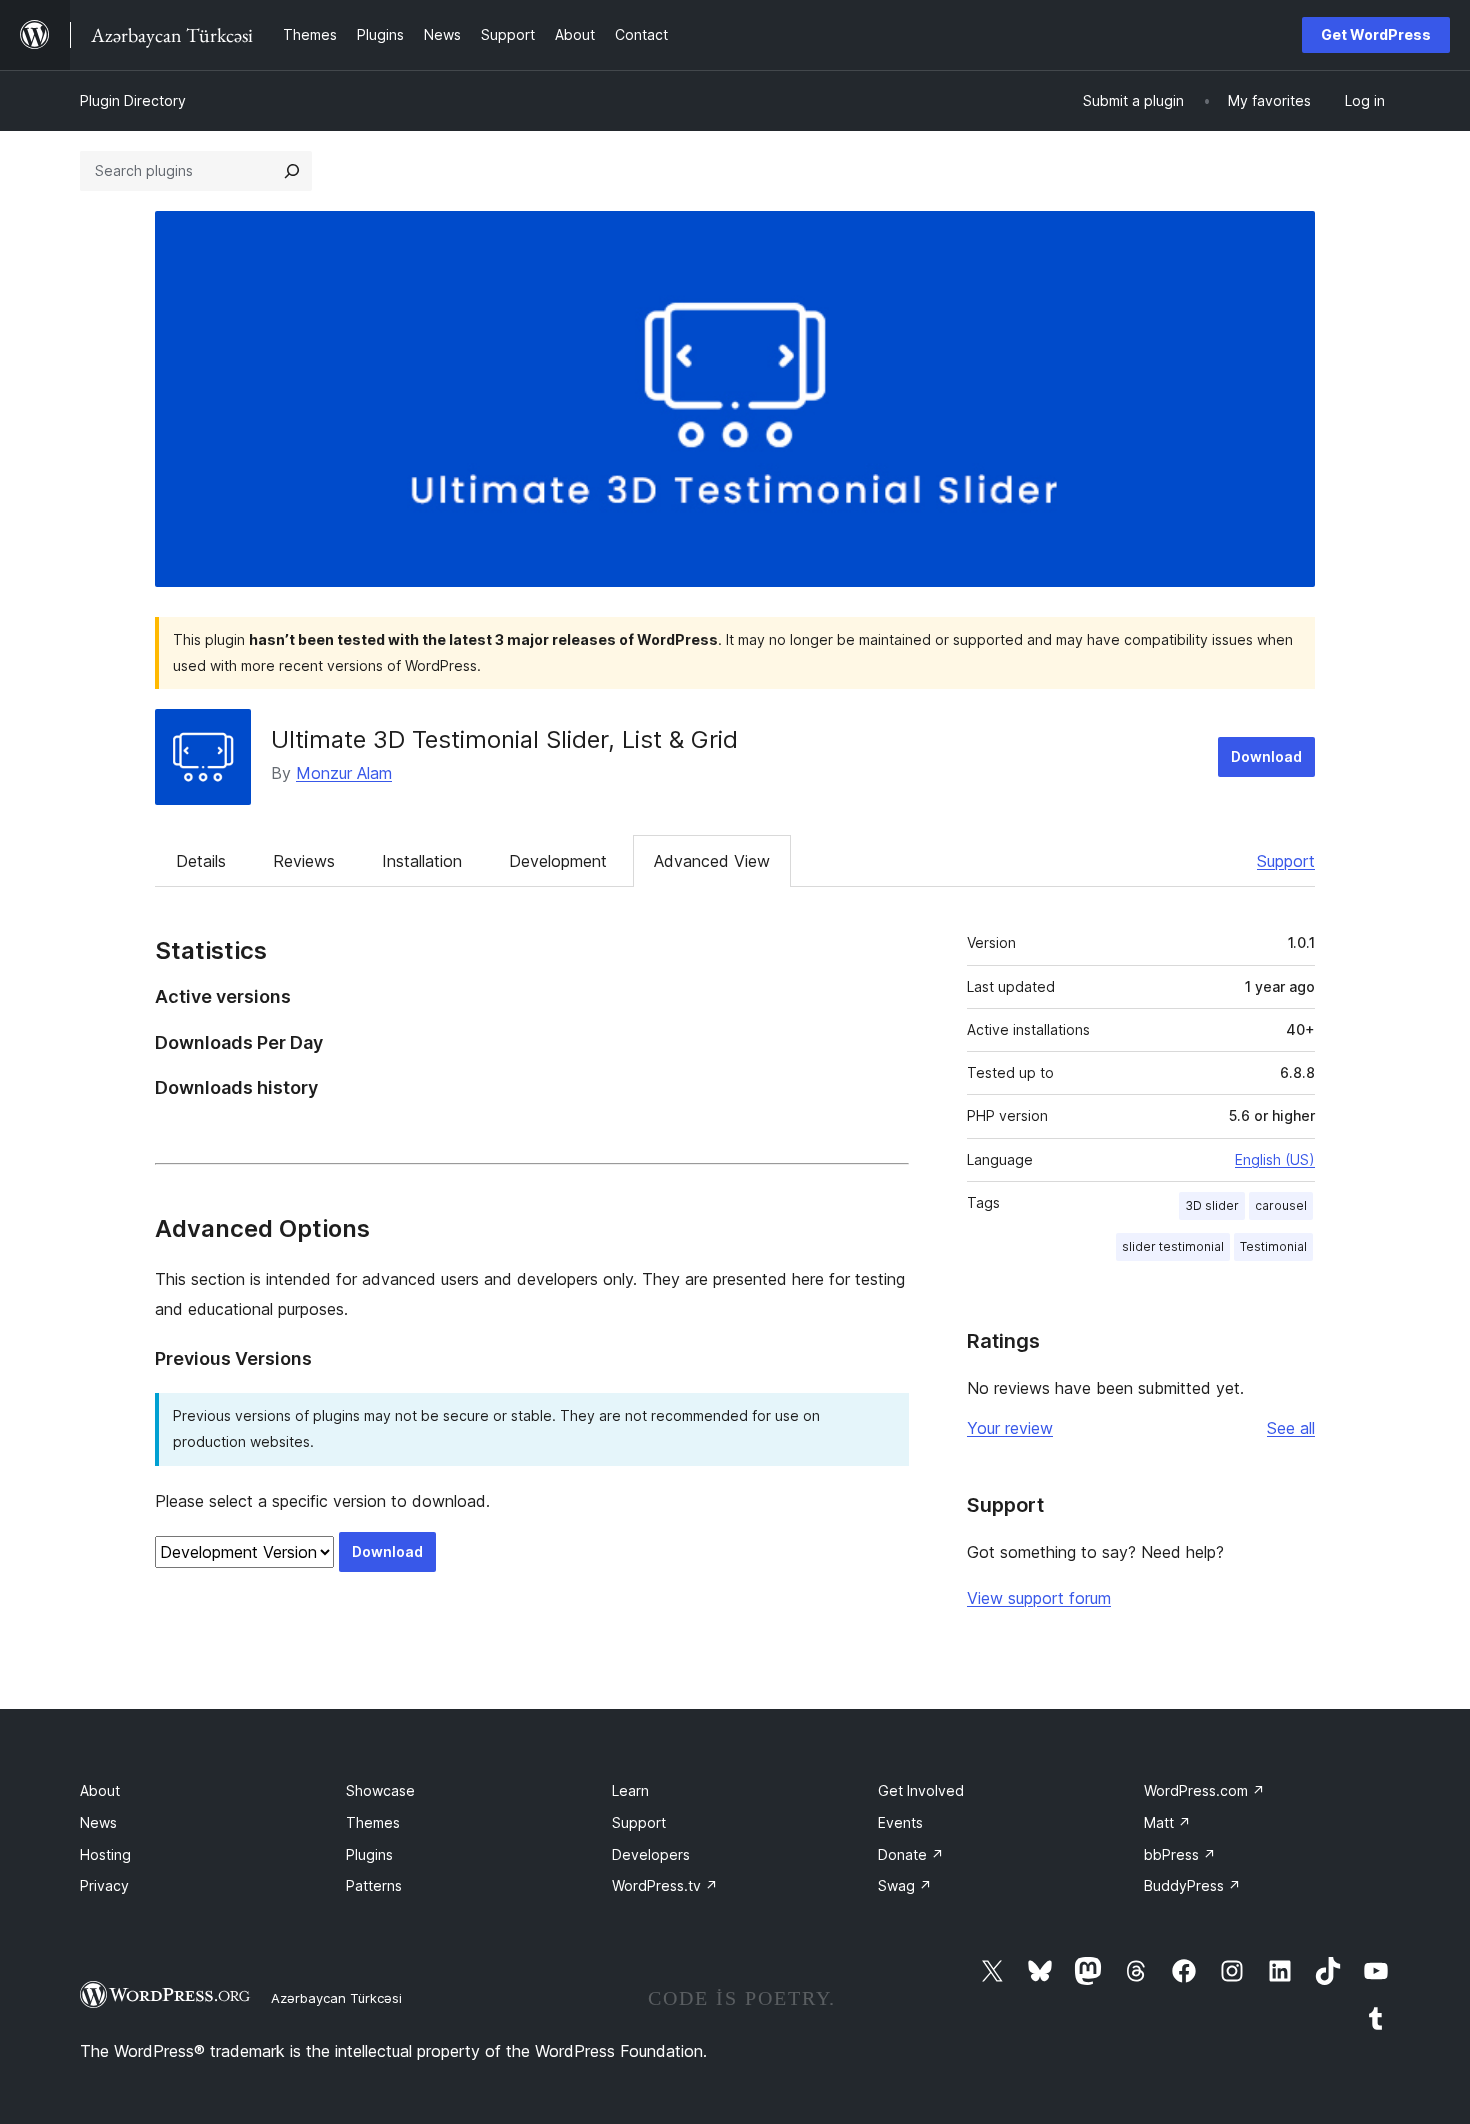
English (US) (1275, 1159)
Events (900, 1822)
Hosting (105, 1854)
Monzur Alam (344, 773)
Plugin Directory (133, 100)
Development (558, 861)
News (98, 1822)
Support (1286, 861)
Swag (905, 1885)
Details (201, 861)
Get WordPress (1376, 34)
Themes (373, 1822)
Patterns (374, 1885)
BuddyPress (1192, 1885)
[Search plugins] (292, 171)
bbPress (1180, 1854)
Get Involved (921, 1790)
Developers (651, 1854)
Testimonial (1273, 1246)
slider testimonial (1173, 1246)
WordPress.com (1204, 1790)
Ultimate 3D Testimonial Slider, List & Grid (504, 739)
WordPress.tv (665, 1885)
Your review (1010, 1428)
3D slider (1212, 1205)
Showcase (380, 1790)
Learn (630, 1790)
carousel (1281, 1205)
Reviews (304, 861)
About (100, 1790)
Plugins (369, 1854)
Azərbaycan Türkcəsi (336, 1998)
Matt (1167, 1822)
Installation (422, 861)
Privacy (104, 1885)
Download (1266, 756)
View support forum (1039, 1598)
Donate (911, 1854)
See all (1291, 1428)
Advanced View (712, 861)
